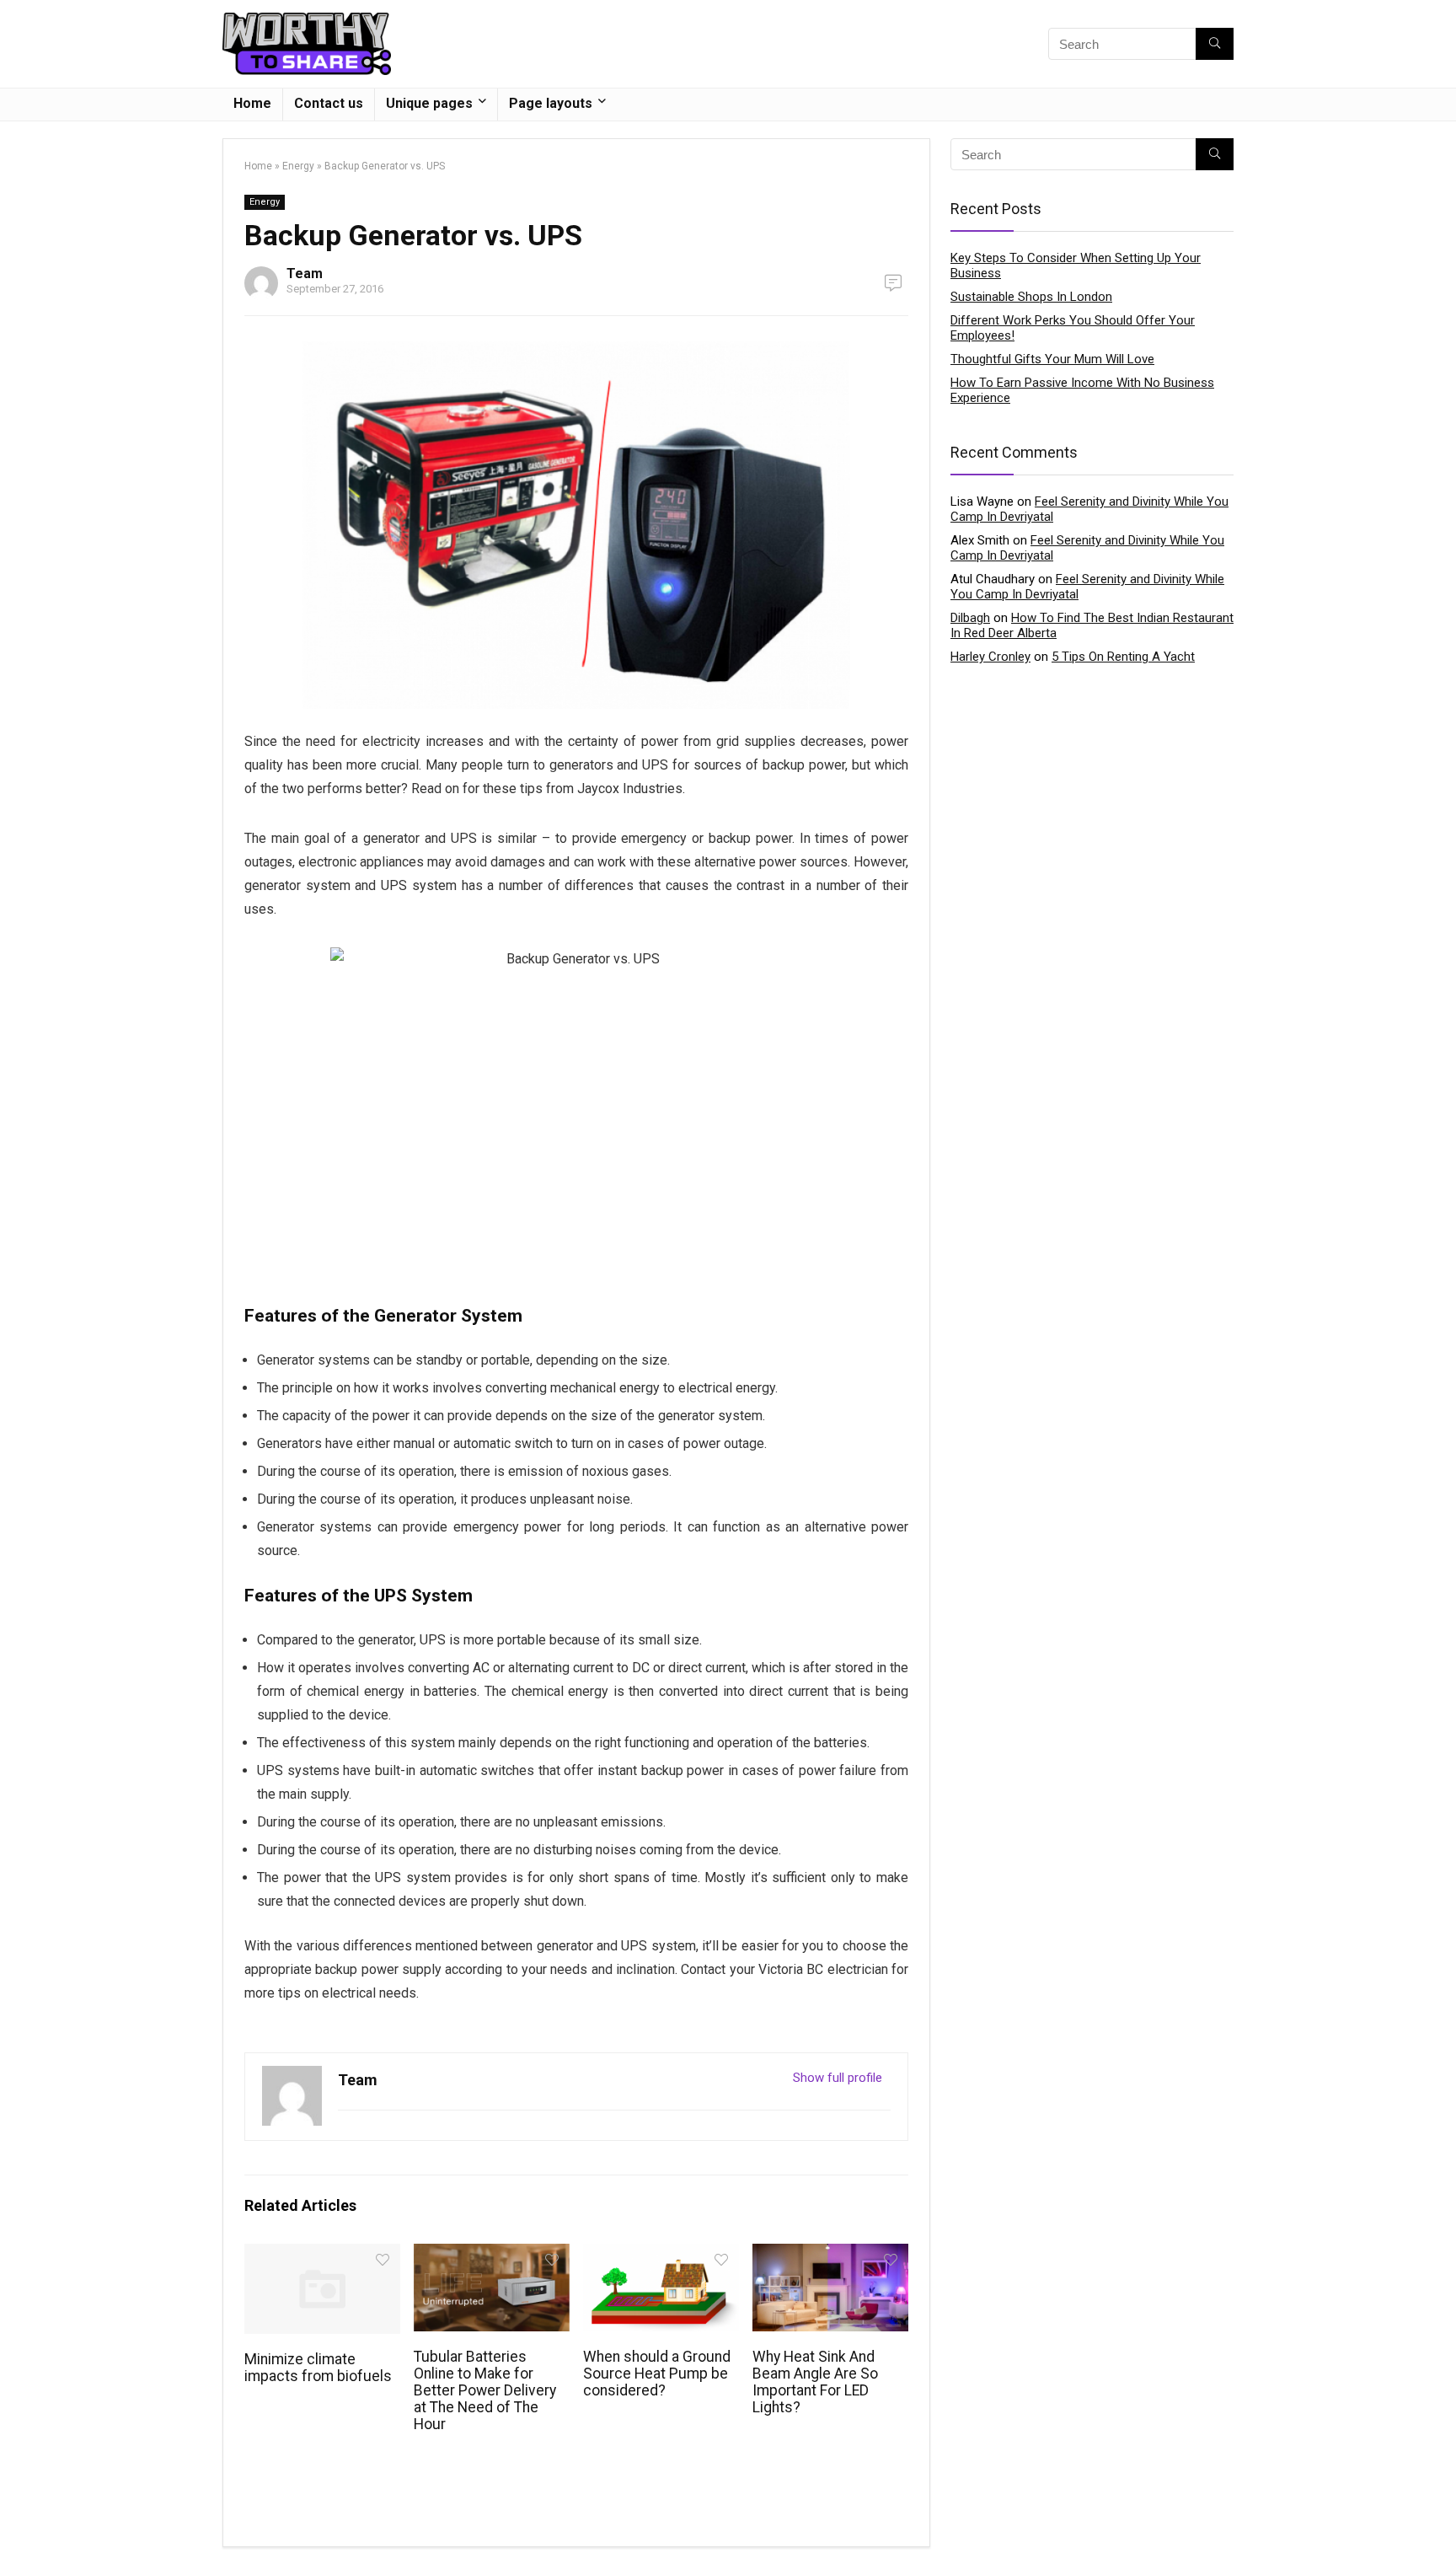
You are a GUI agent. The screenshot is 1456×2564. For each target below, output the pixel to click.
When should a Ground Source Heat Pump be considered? (657, 2374)
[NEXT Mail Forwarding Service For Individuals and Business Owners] (1439, 2522)
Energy (298, 166)
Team (305, 274)
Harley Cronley (990, 657)
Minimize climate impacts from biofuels (318, 2368)
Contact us (329, 103)
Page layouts (551, 103)
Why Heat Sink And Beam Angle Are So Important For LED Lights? (815, 2382)
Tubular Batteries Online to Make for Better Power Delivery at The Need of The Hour (485, 2390)
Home (252, 103)
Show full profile (838, 2078)
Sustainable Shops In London (1031, 297)
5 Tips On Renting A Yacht (1123, 657)
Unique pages (429, 103)
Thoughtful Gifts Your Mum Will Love (1052, 359)
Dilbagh (970, 618)
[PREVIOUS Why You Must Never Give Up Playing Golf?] (17, 2522)
